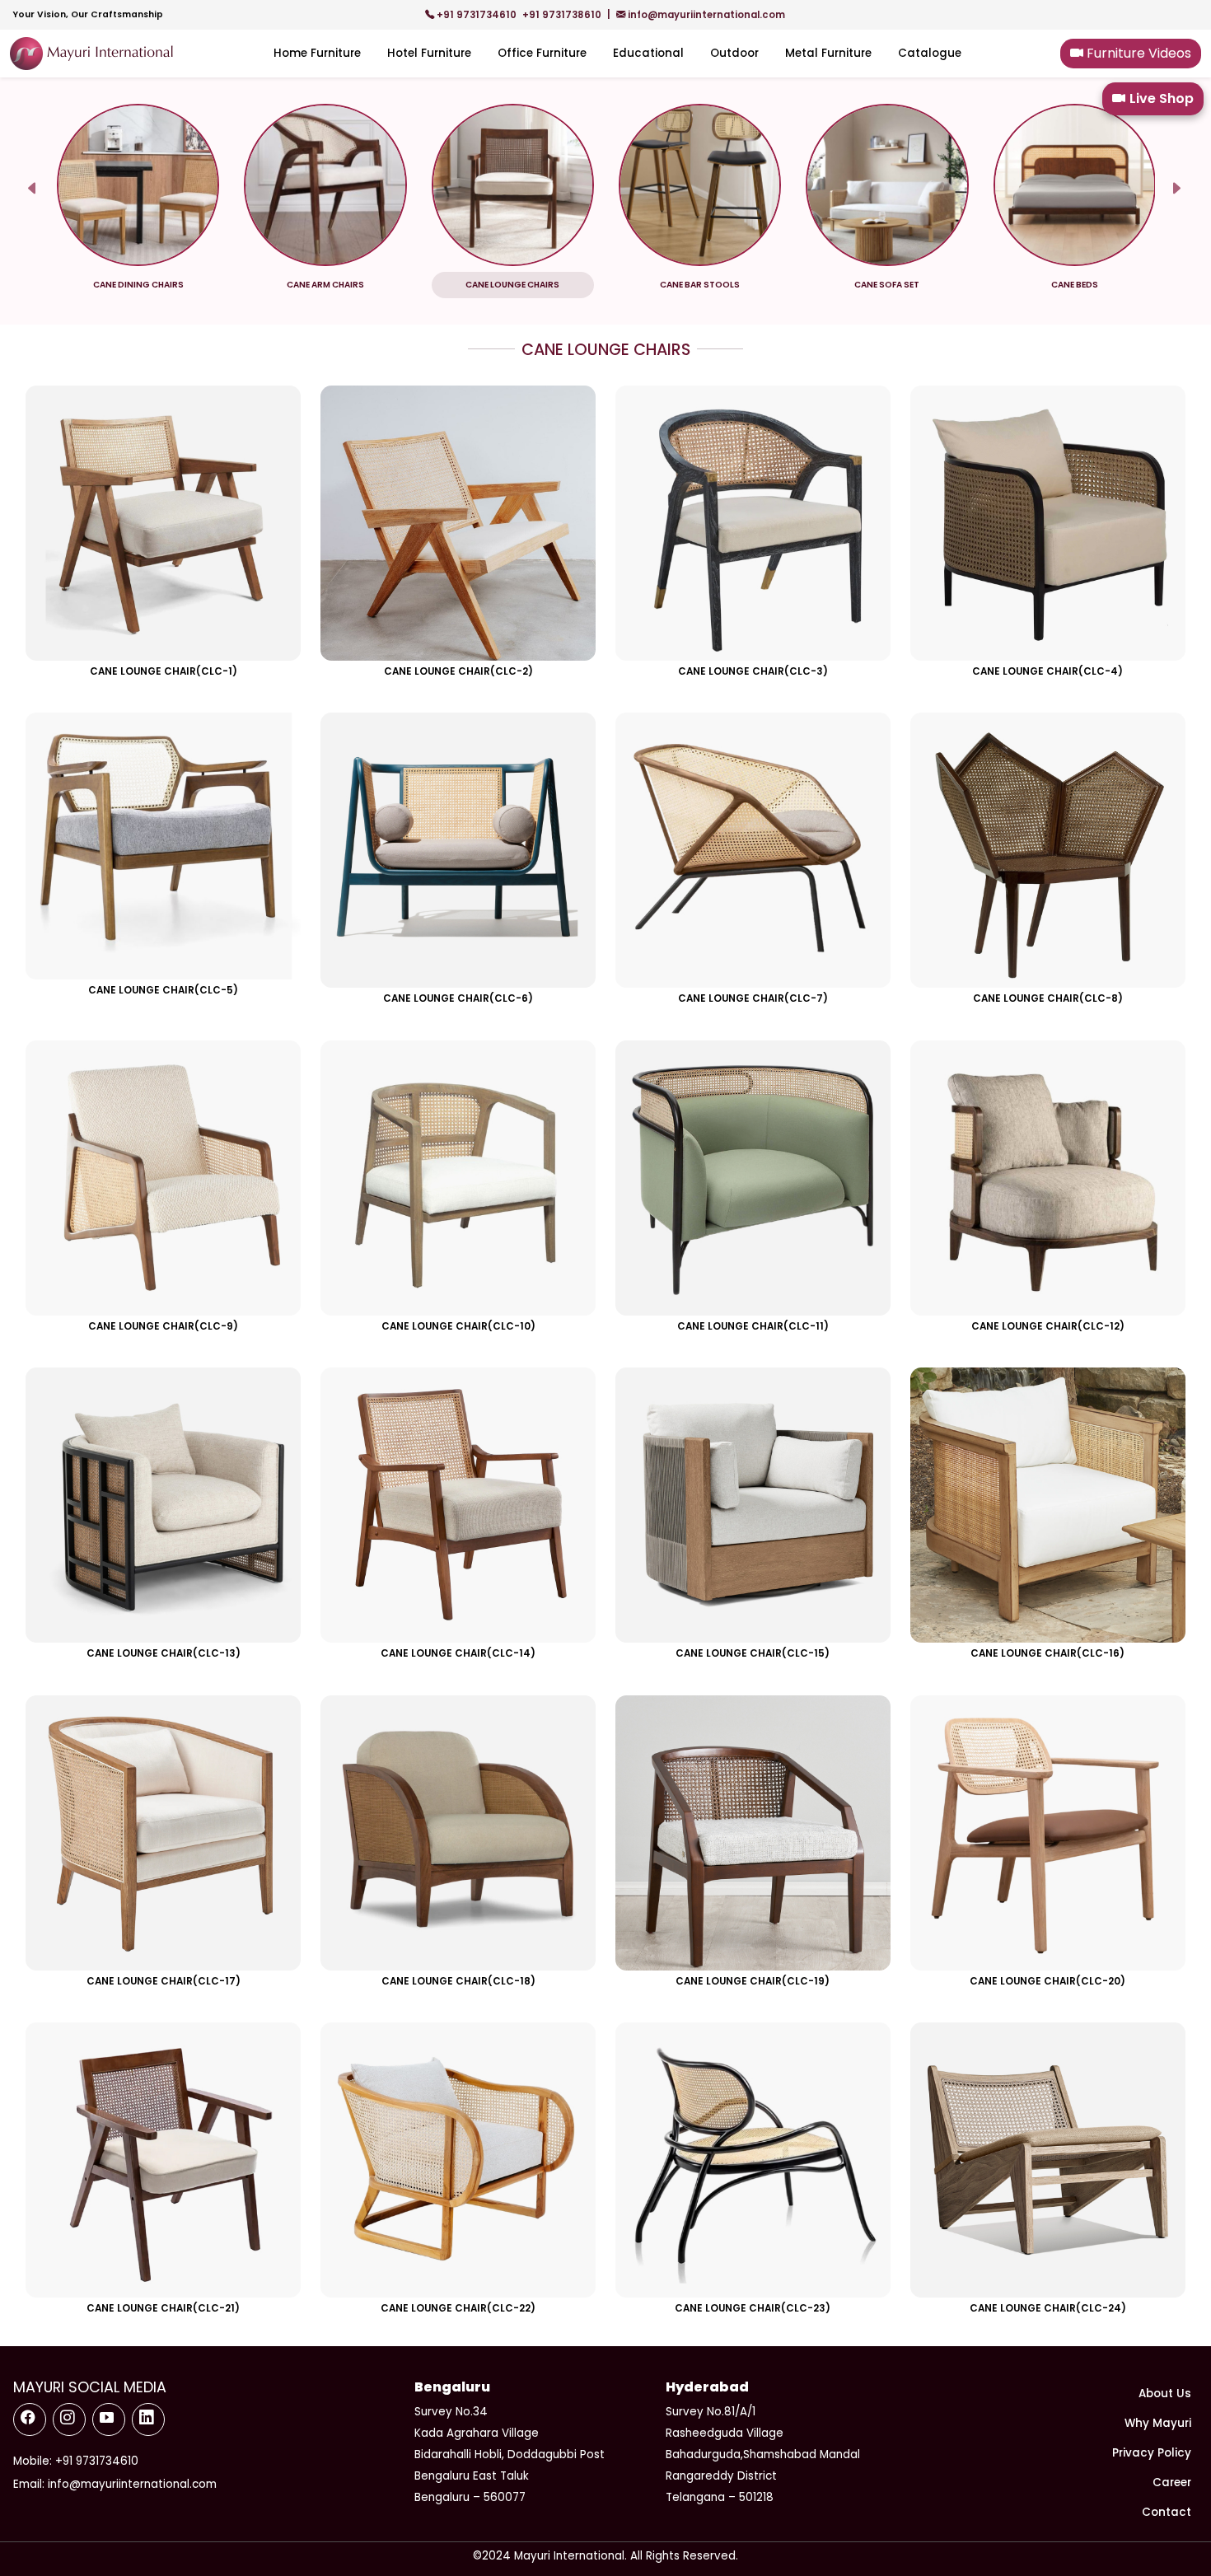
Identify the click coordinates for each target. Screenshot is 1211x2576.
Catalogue (930, 53)
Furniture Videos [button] (1137, 53)
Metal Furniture (828, 53)
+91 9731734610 (477, 15)
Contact (1167, 2512)
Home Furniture (317, 53)
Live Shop (1162, 98)
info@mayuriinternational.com (705, 15)
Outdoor (734, 53)
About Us (1165, 2394)
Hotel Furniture (429, 53)
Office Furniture (542, 53)
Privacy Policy (1152, 2453)
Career (1172, 2482)
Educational (648, 53)
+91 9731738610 (563, 15)
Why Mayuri (1158, 2423)
